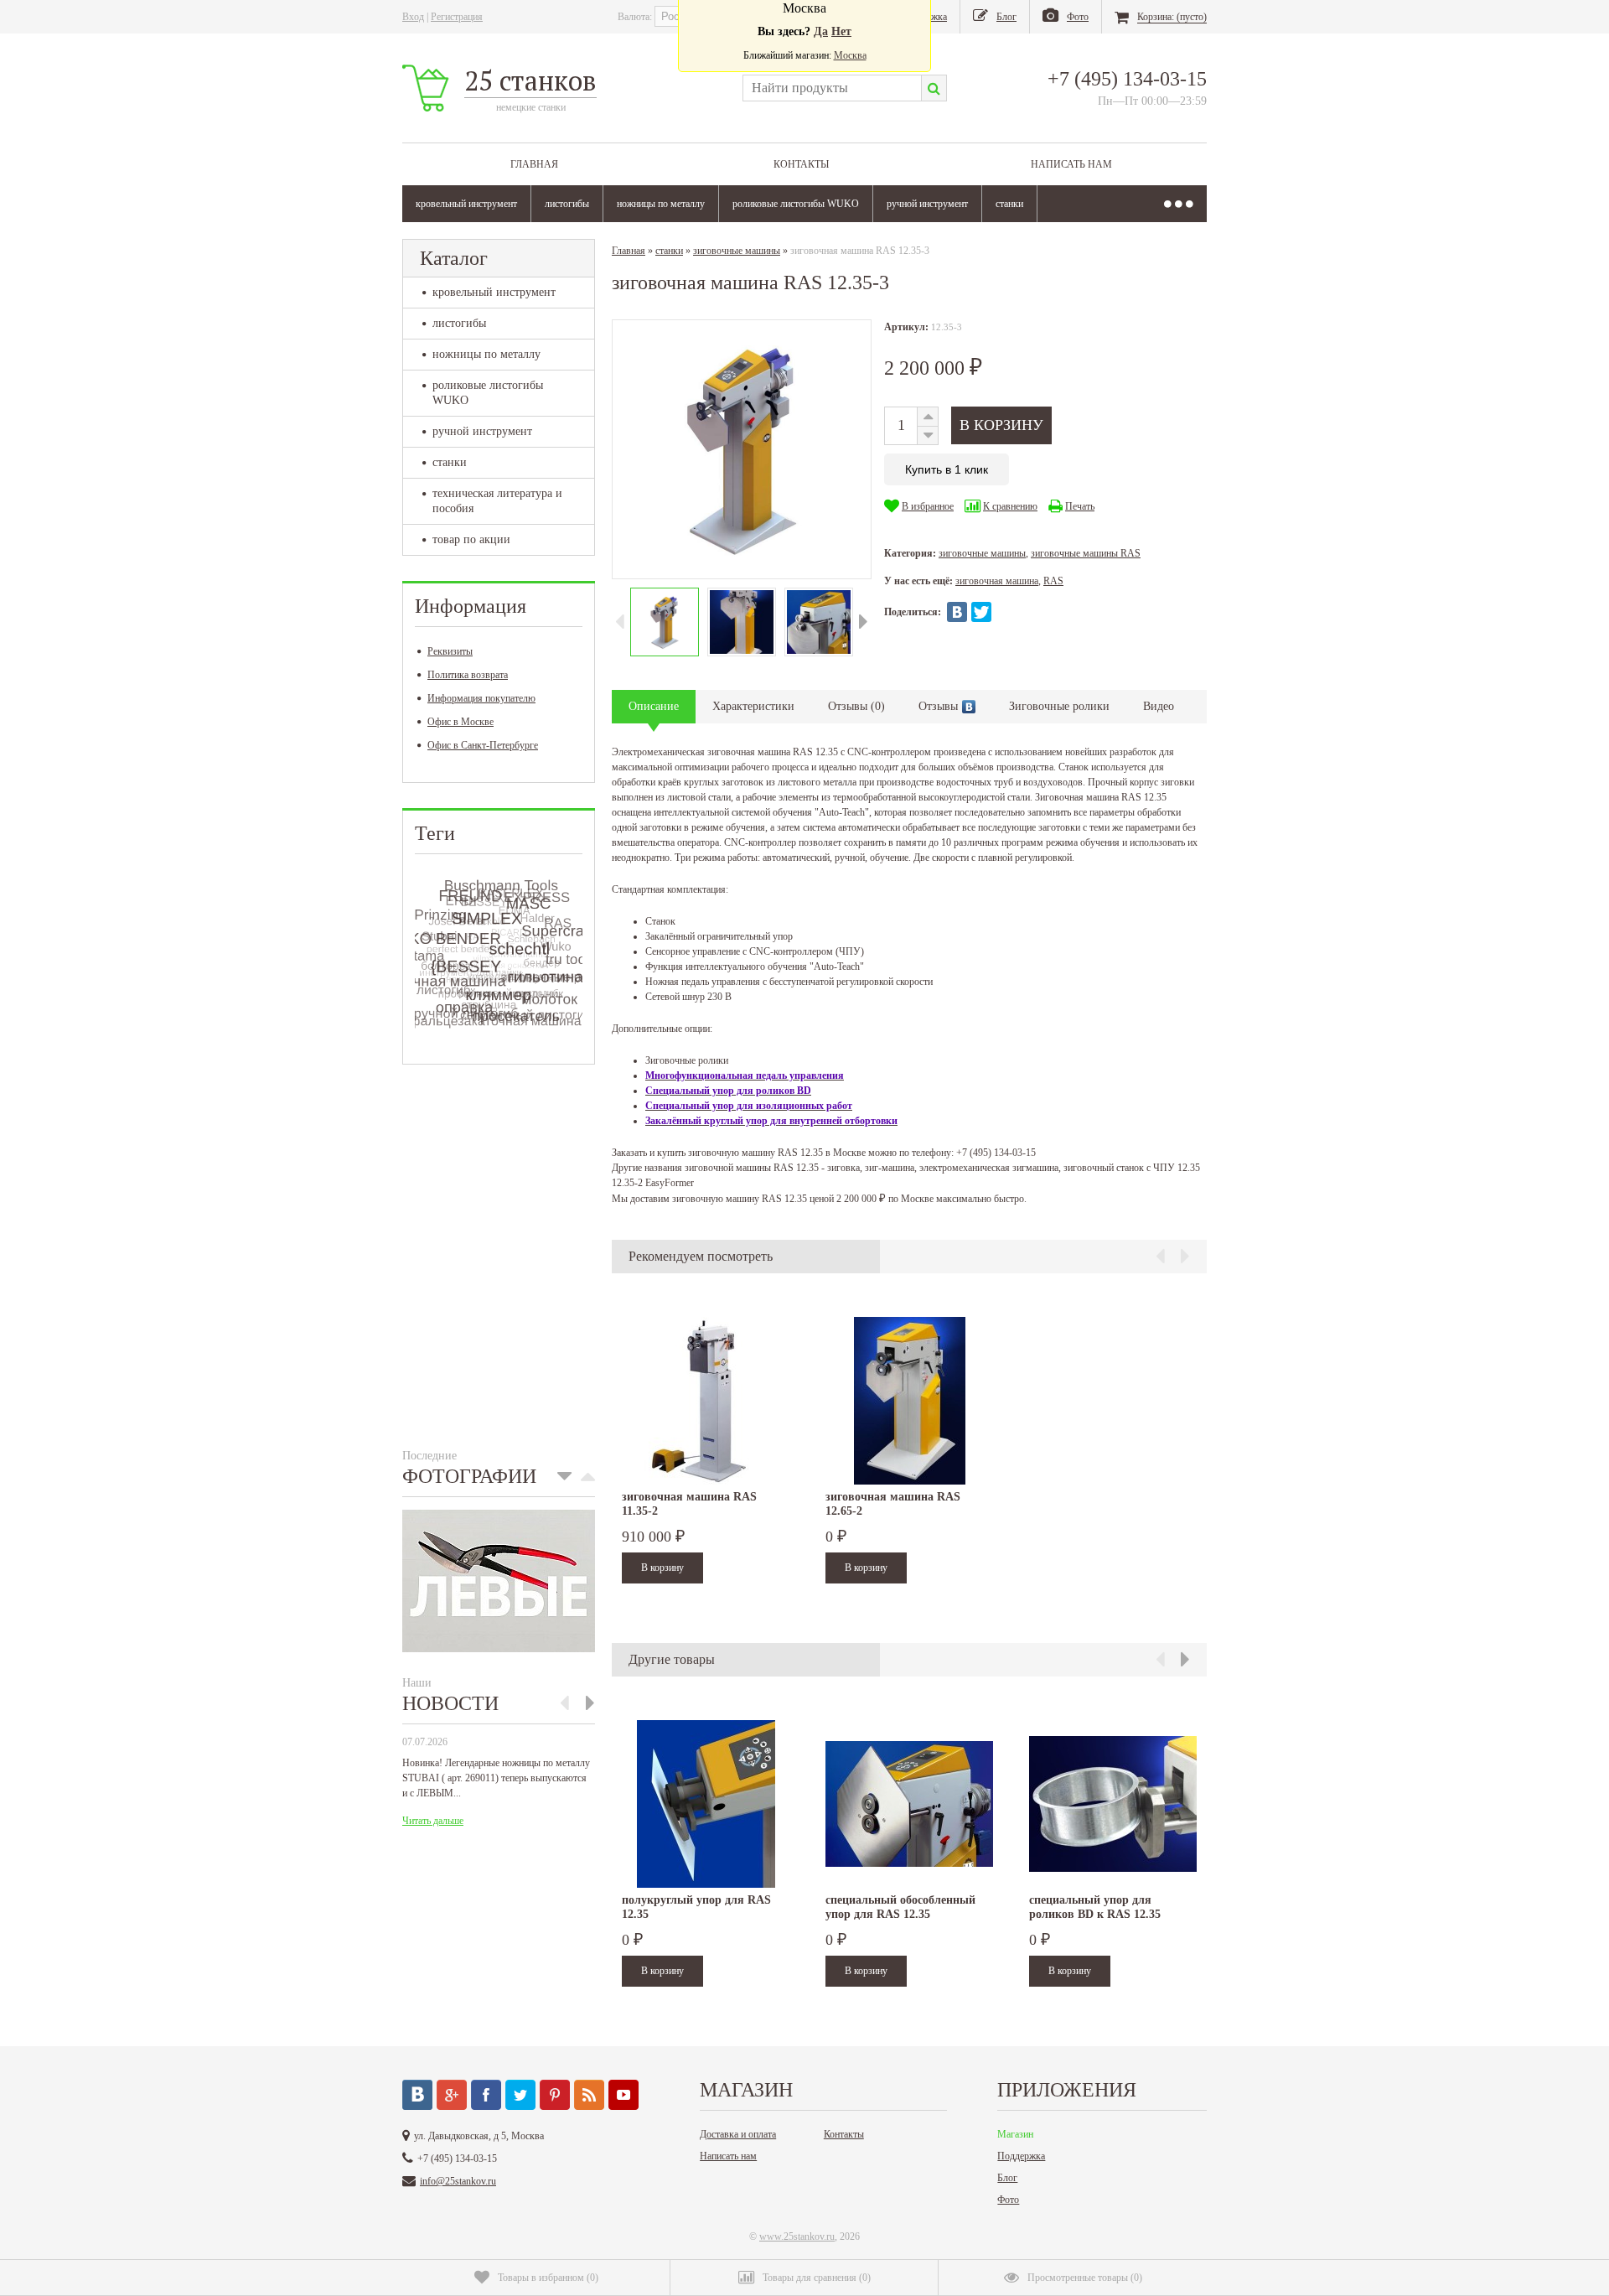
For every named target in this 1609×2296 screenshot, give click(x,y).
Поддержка (1021, 2156)
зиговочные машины (737, 251)
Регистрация (457, 17)
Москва (850, 55)
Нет (841, 31)
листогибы (567, 204)
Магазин (1015, 2134)
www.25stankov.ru (797, 2236)
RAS (1053, 581)
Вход (413, 17)
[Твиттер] (520, 2095)
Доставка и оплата (738, 2134)
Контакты (801, 164)
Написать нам (1071, 164)
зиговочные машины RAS (1086, 553)
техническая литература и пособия (497, 501)
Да (821, 31)
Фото (1008, 2200)
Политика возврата (468, 675)
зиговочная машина (997, 581)
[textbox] (832, 88)
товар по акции (471, 539)
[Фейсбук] (486, 2095)
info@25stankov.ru (458, 2181)
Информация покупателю (481, 698)
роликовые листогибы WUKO (796, 204)
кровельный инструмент (466, 204)
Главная (534, 164)
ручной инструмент (927, 204)
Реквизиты (450, 651)
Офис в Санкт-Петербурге (483, 745)
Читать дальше (433, 1821)
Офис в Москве (460, 722)
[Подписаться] (589, 2095)
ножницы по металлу (661, 204)
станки (1009, 204)
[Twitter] (981, 612)
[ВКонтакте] (957, 612)
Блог (1007, 2178)
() (548, 2278)
